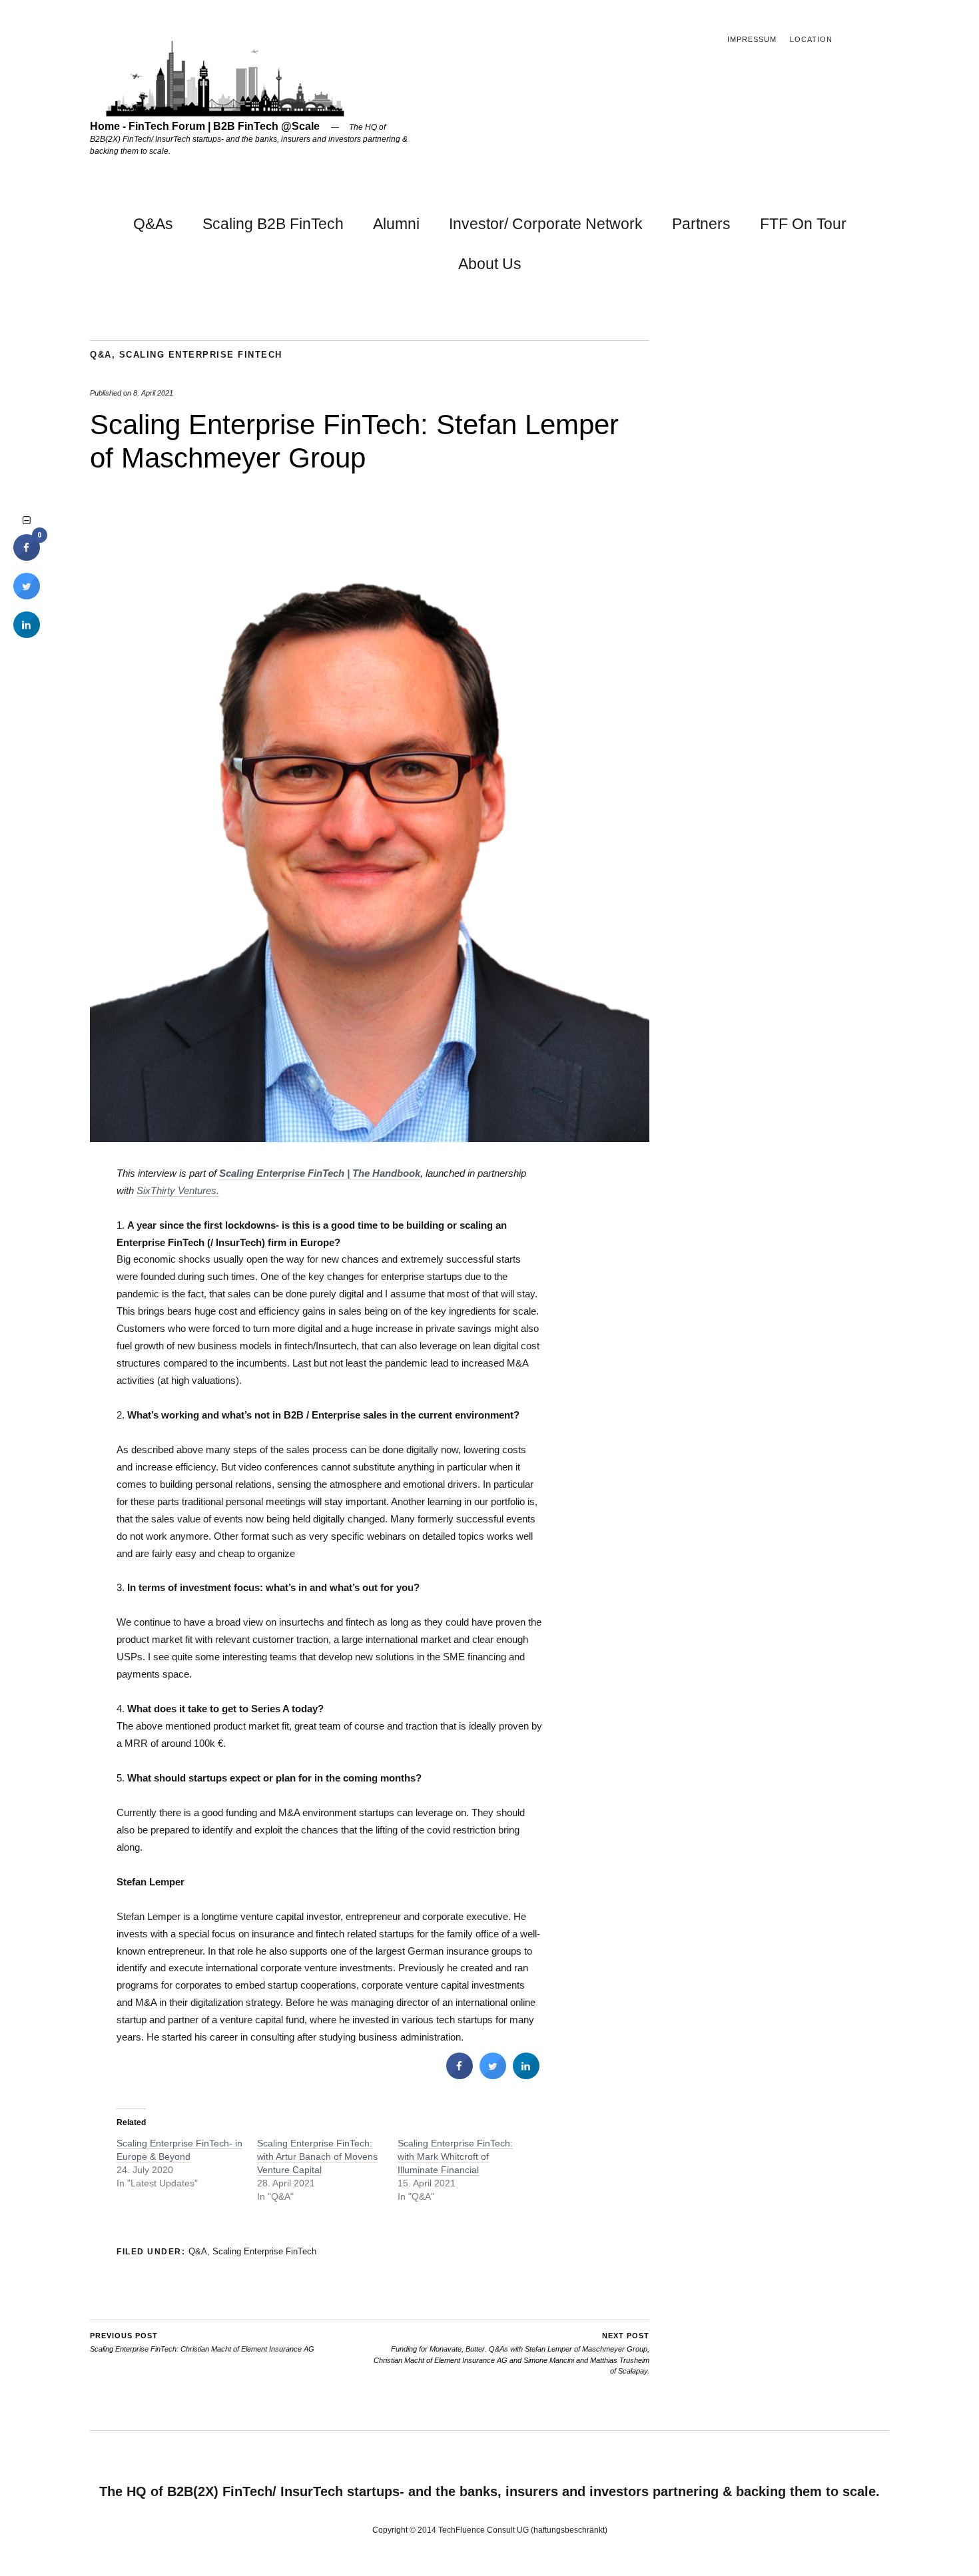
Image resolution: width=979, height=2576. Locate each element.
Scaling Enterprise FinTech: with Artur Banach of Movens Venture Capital (317, 2156)
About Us (490, 264)
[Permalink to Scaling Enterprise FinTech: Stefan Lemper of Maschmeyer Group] (370, 1138)
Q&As (153, 224)
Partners (701, 224)
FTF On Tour (803, 224)
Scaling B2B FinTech (273, 224)
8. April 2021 (153, 393)
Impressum (752, 39)
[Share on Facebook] (460, 2075)
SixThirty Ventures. (178, 1190)
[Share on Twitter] (493, 2075)
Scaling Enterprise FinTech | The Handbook (320, 1173)
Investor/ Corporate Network (546, 224)
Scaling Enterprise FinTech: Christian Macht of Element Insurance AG (202, 2343)
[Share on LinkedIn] (27, 634)
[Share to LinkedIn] (526, 2075)
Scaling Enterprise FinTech (201, 355)
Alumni (396, 224)
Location (811, 39)
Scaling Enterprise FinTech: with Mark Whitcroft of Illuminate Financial (455, 2156)
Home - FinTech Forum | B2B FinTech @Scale (205, 126)
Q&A (101, 355)
